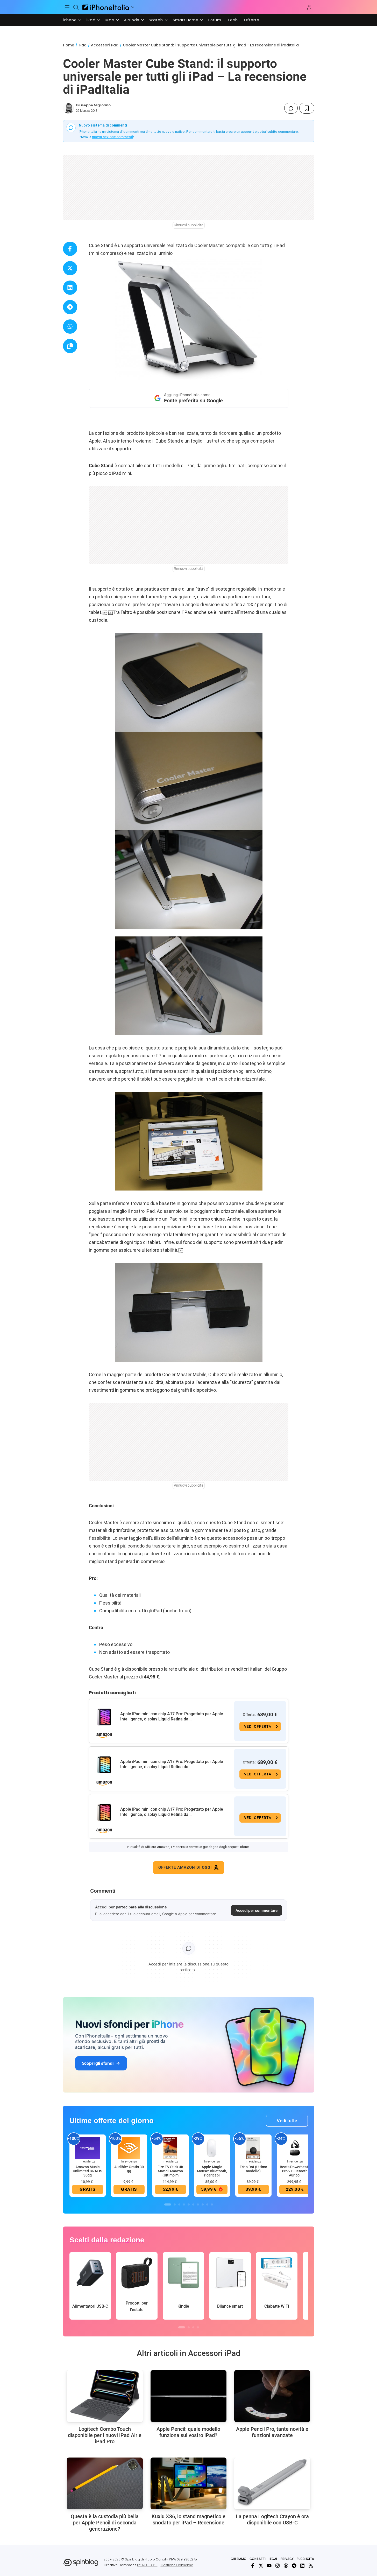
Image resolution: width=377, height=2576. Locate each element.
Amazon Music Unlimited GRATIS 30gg (87, 2171)
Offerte (252, 20)
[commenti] (291, 108)
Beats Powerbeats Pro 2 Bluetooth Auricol (295, 2171)
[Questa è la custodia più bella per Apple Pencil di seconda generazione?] (105, 2483)
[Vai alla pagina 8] (203, 2204)
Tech (233, 20)
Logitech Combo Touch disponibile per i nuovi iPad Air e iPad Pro (105, 2435)
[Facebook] (253, 2566)
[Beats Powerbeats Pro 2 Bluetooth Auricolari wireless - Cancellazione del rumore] (295, 2148)
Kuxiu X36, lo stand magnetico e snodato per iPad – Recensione (189, 2519)
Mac (110, 20)
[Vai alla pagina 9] (207, 2204)
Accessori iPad (105, 45)
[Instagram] (278, 2566)
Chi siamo (239, 2559)
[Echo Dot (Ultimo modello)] (253, 2148)
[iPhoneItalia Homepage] (106, 7)
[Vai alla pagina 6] (193, 2204)
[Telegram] (294, 2566)
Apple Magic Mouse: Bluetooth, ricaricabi (212, 2171)
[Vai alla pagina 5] (189, 2204)
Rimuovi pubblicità (189, 225)
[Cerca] (76, 7)
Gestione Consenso (177, 2565)
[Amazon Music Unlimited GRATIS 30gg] (88, 2148)
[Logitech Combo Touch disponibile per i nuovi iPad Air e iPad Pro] (105, 2396)
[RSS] (311, 2566)
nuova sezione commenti (113, 137)
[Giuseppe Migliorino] (68, 108)
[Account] (309, 7)
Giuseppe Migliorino (93, 105)
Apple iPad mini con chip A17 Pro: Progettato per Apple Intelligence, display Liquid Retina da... (172, 1716)
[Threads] (286, 2566)
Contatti (258, 2559)
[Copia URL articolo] (70, 346)
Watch (156, 20)
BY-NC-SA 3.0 (147, 2565)
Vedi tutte (287, 2121)
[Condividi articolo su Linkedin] (70, 288)
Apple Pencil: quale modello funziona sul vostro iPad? (188, 2432)
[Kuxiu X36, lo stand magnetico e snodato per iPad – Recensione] (189, 2483)
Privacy (287, 2559)
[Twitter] (261, 2566)
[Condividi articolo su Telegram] (70, 307)
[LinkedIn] (302, 2566)
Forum (215, 20)
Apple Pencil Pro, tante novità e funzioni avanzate (272, 2432)
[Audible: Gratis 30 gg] (129, 2148)
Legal (273, 2559)
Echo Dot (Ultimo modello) (253, 2169)
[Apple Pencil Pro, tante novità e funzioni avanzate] (272, 2396)
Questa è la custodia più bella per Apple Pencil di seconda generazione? (105, 2523)
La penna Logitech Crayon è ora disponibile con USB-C (272, 2519)
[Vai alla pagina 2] (175, 2204)
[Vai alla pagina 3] (179, 2204)
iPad (91, 20)
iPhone (70, 20)
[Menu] (67, 7)
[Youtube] (269, 2566)
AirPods (132, 20)
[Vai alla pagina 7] (198, 2204)
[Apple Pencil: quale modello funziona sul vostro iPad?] (189, 2396)
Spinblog (132, 2559)
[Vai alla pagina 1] (168, 2204)
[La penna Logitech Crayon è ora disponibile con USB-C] (272, 2483)
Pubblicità (305, 2559)
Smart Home (186, 20)
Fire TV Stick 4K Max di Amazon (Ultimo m (170, 2171)
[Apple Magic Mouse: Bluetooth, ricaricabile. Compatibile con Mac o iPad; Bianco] (212, 2148)
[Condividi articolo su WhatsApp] (70, 327)
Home (69, 45)
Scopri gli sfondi (98, 2063)
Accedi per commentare (257, 1910)
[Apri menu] (133, 7)
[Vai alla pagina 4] (184, 2204)
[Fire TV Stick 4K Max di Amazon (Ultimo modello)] (170, 2148)
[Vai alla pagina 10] (212, 2204)
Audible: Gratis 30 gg (129, 2169)
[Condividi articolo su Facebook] (70, 249)
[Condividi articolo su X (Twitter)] (70, 268)
